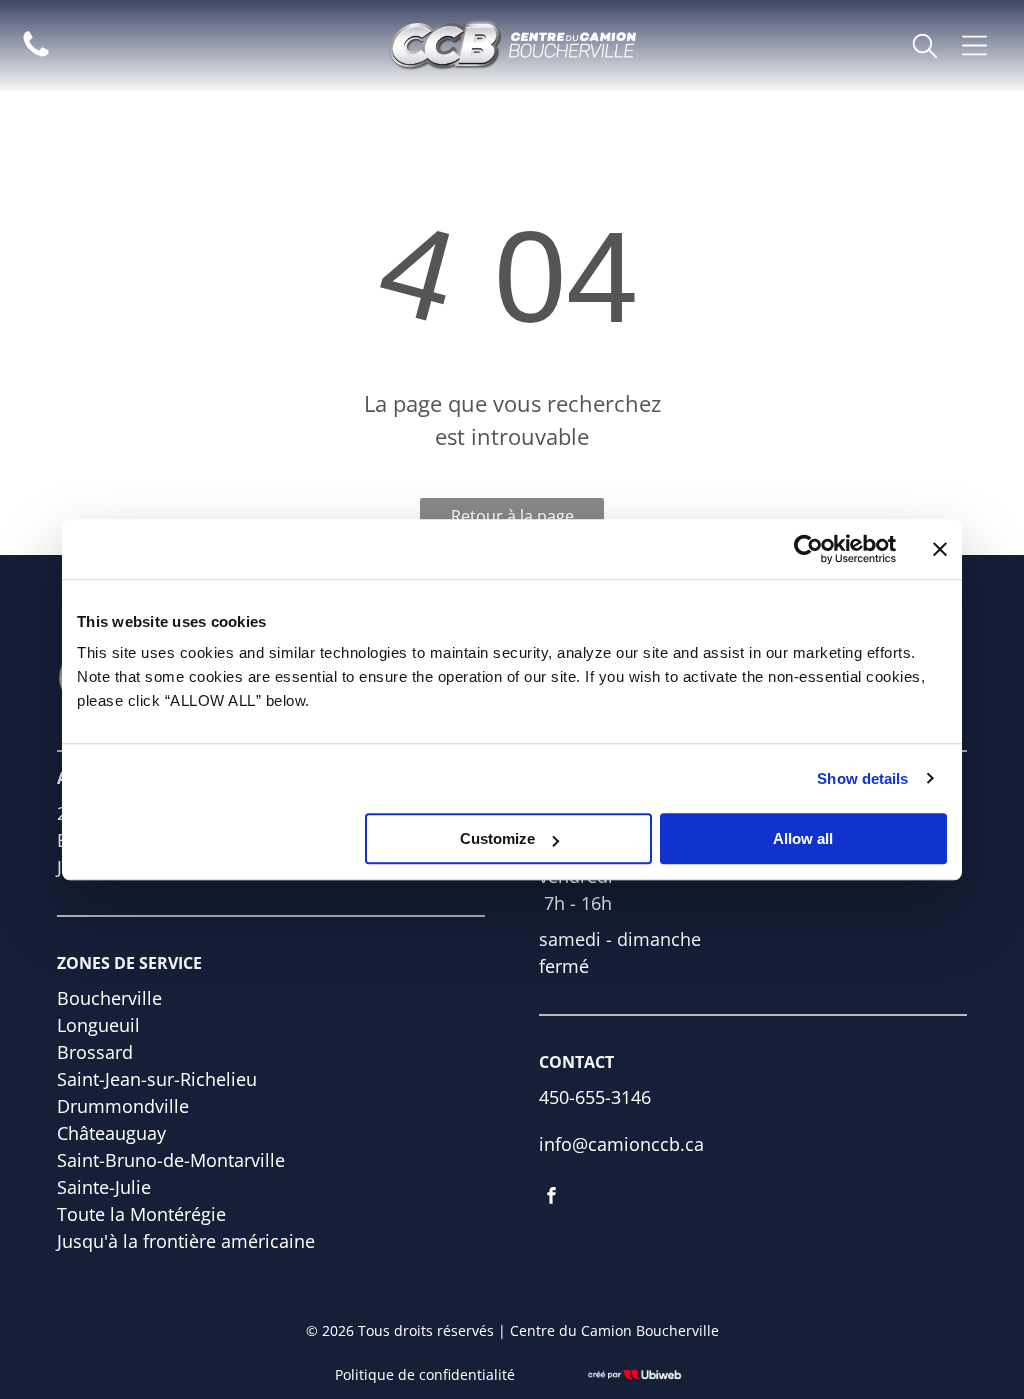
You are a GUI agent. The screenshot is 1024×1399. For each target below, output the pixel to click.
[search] (925, 48)
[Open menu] (974, 45)
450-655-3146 (595, 1097)
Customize (497, 838)
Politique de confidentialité (425, 1374)
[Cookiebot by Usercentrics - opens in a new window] (808, 549)
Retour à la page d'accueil (512, 520)
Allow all (803, 838)
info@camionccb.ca (621, 1144)
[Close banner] (940, 549)
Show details (862, 778)
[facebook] (551, 1198)
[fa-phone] (36, 54)
